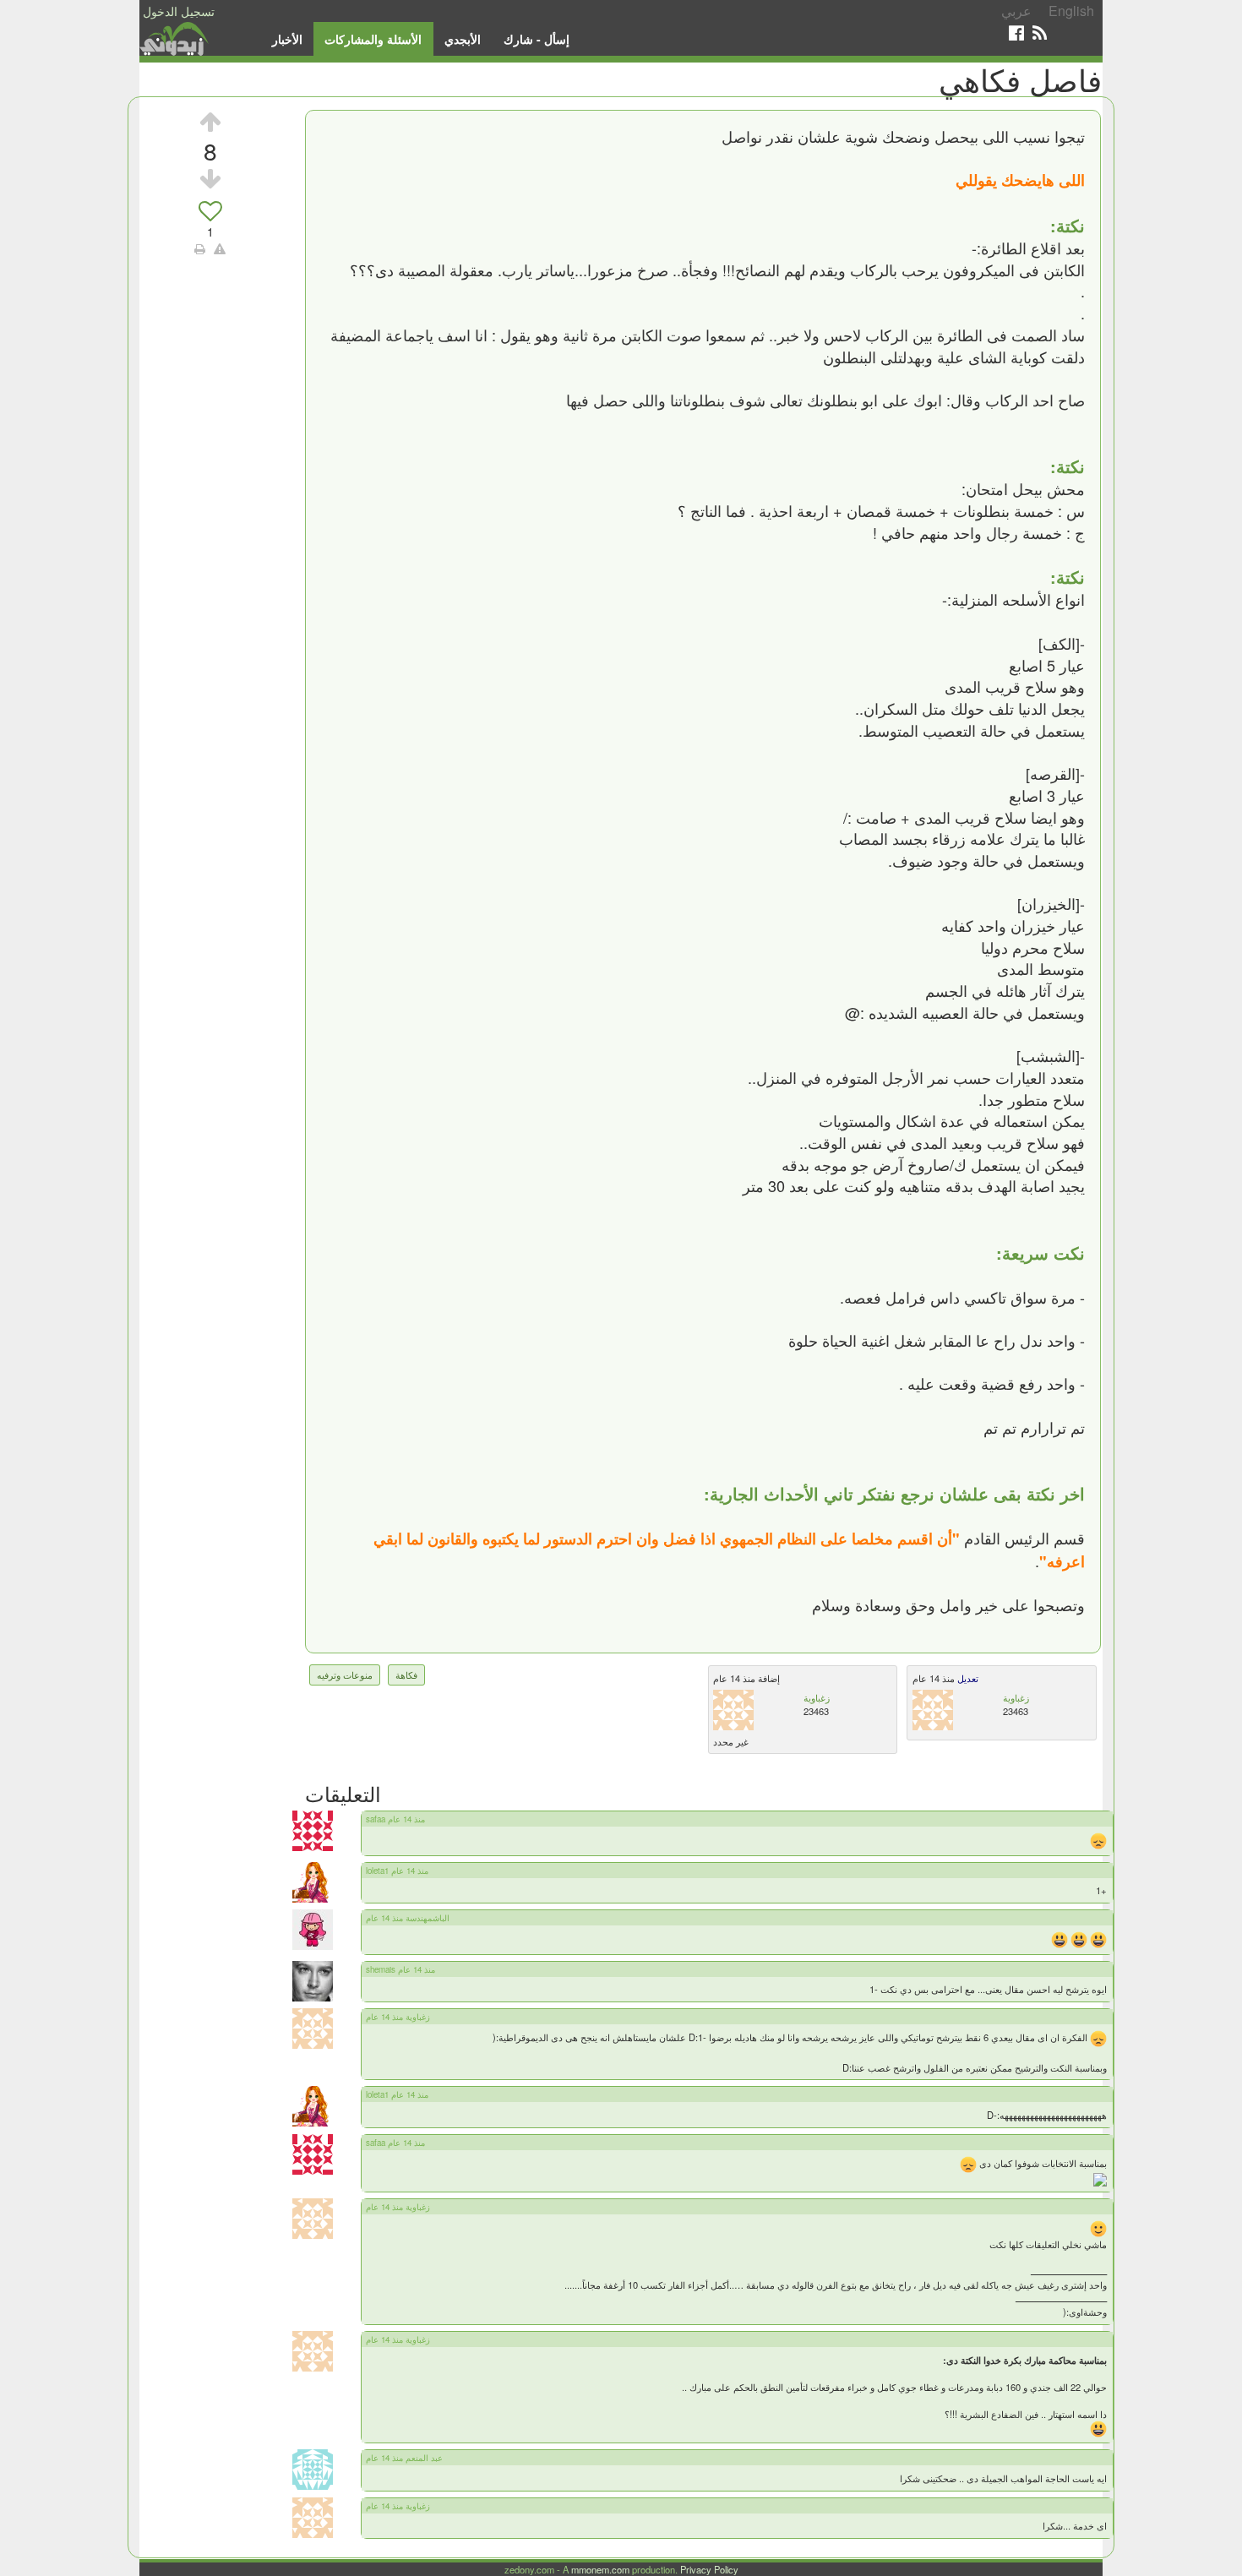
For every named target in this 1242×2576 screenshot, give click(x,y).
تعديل (967, 1678)
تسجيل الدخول (179, 11)
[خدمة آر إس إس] (1040, 33)
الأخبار (287, 39)
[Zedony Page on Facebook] (1016, 33)
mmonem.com (600, 2569)
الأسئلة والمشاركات (373, 39)
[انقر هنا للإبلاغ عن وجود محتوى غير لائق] (220, 248)
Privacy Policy (709, 2569)
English (1071, 11)
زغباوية (817, 1697)
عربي (1016, 11)
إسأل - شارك (537, 39)
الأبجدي (463, 39)
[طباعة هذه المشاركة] (200, 248)
